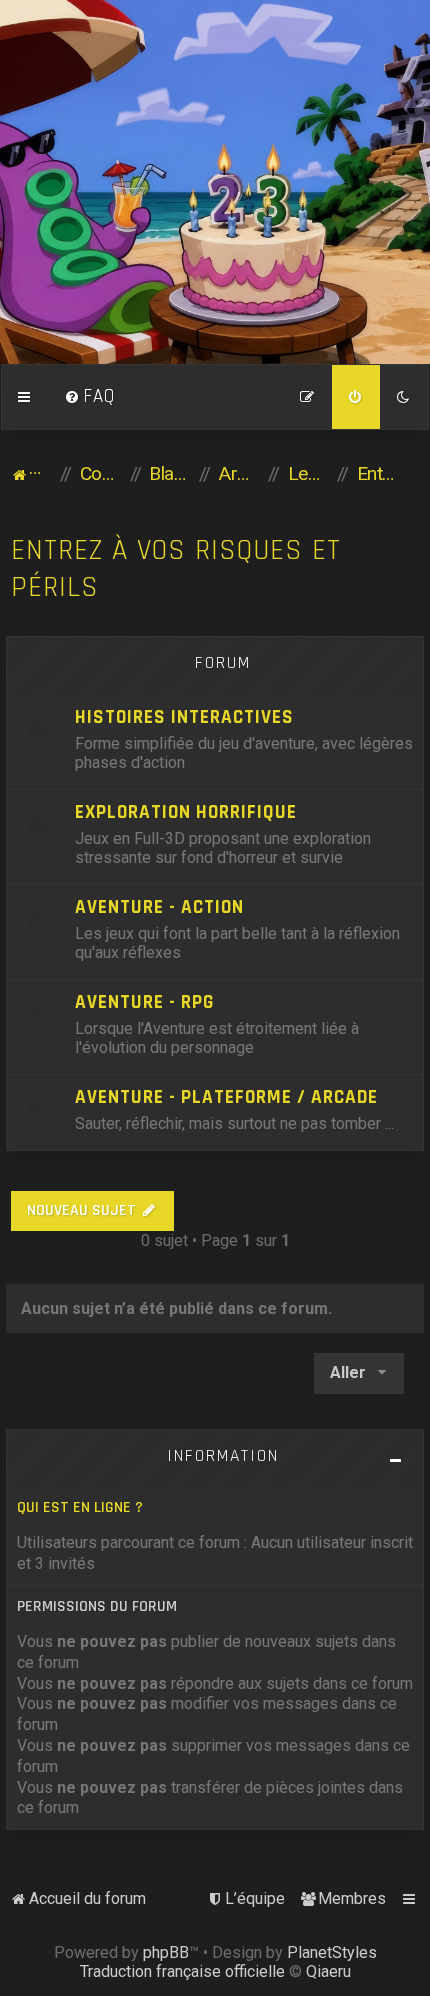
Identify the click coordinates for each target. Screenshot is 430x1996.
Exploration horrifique (186, 812)
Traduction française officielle (182, 1971)
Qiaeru (328, 1971)
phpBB (166, 1952)
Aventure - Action (159, 907)
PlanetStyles (332, 1952)
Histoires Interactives (184, 717)
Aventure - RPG (144, 1002)
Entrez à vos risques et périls (176, 569)
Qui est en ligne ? (80, 1507)
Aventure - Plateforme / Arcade (226, 1097)
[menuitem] (90, 397)
